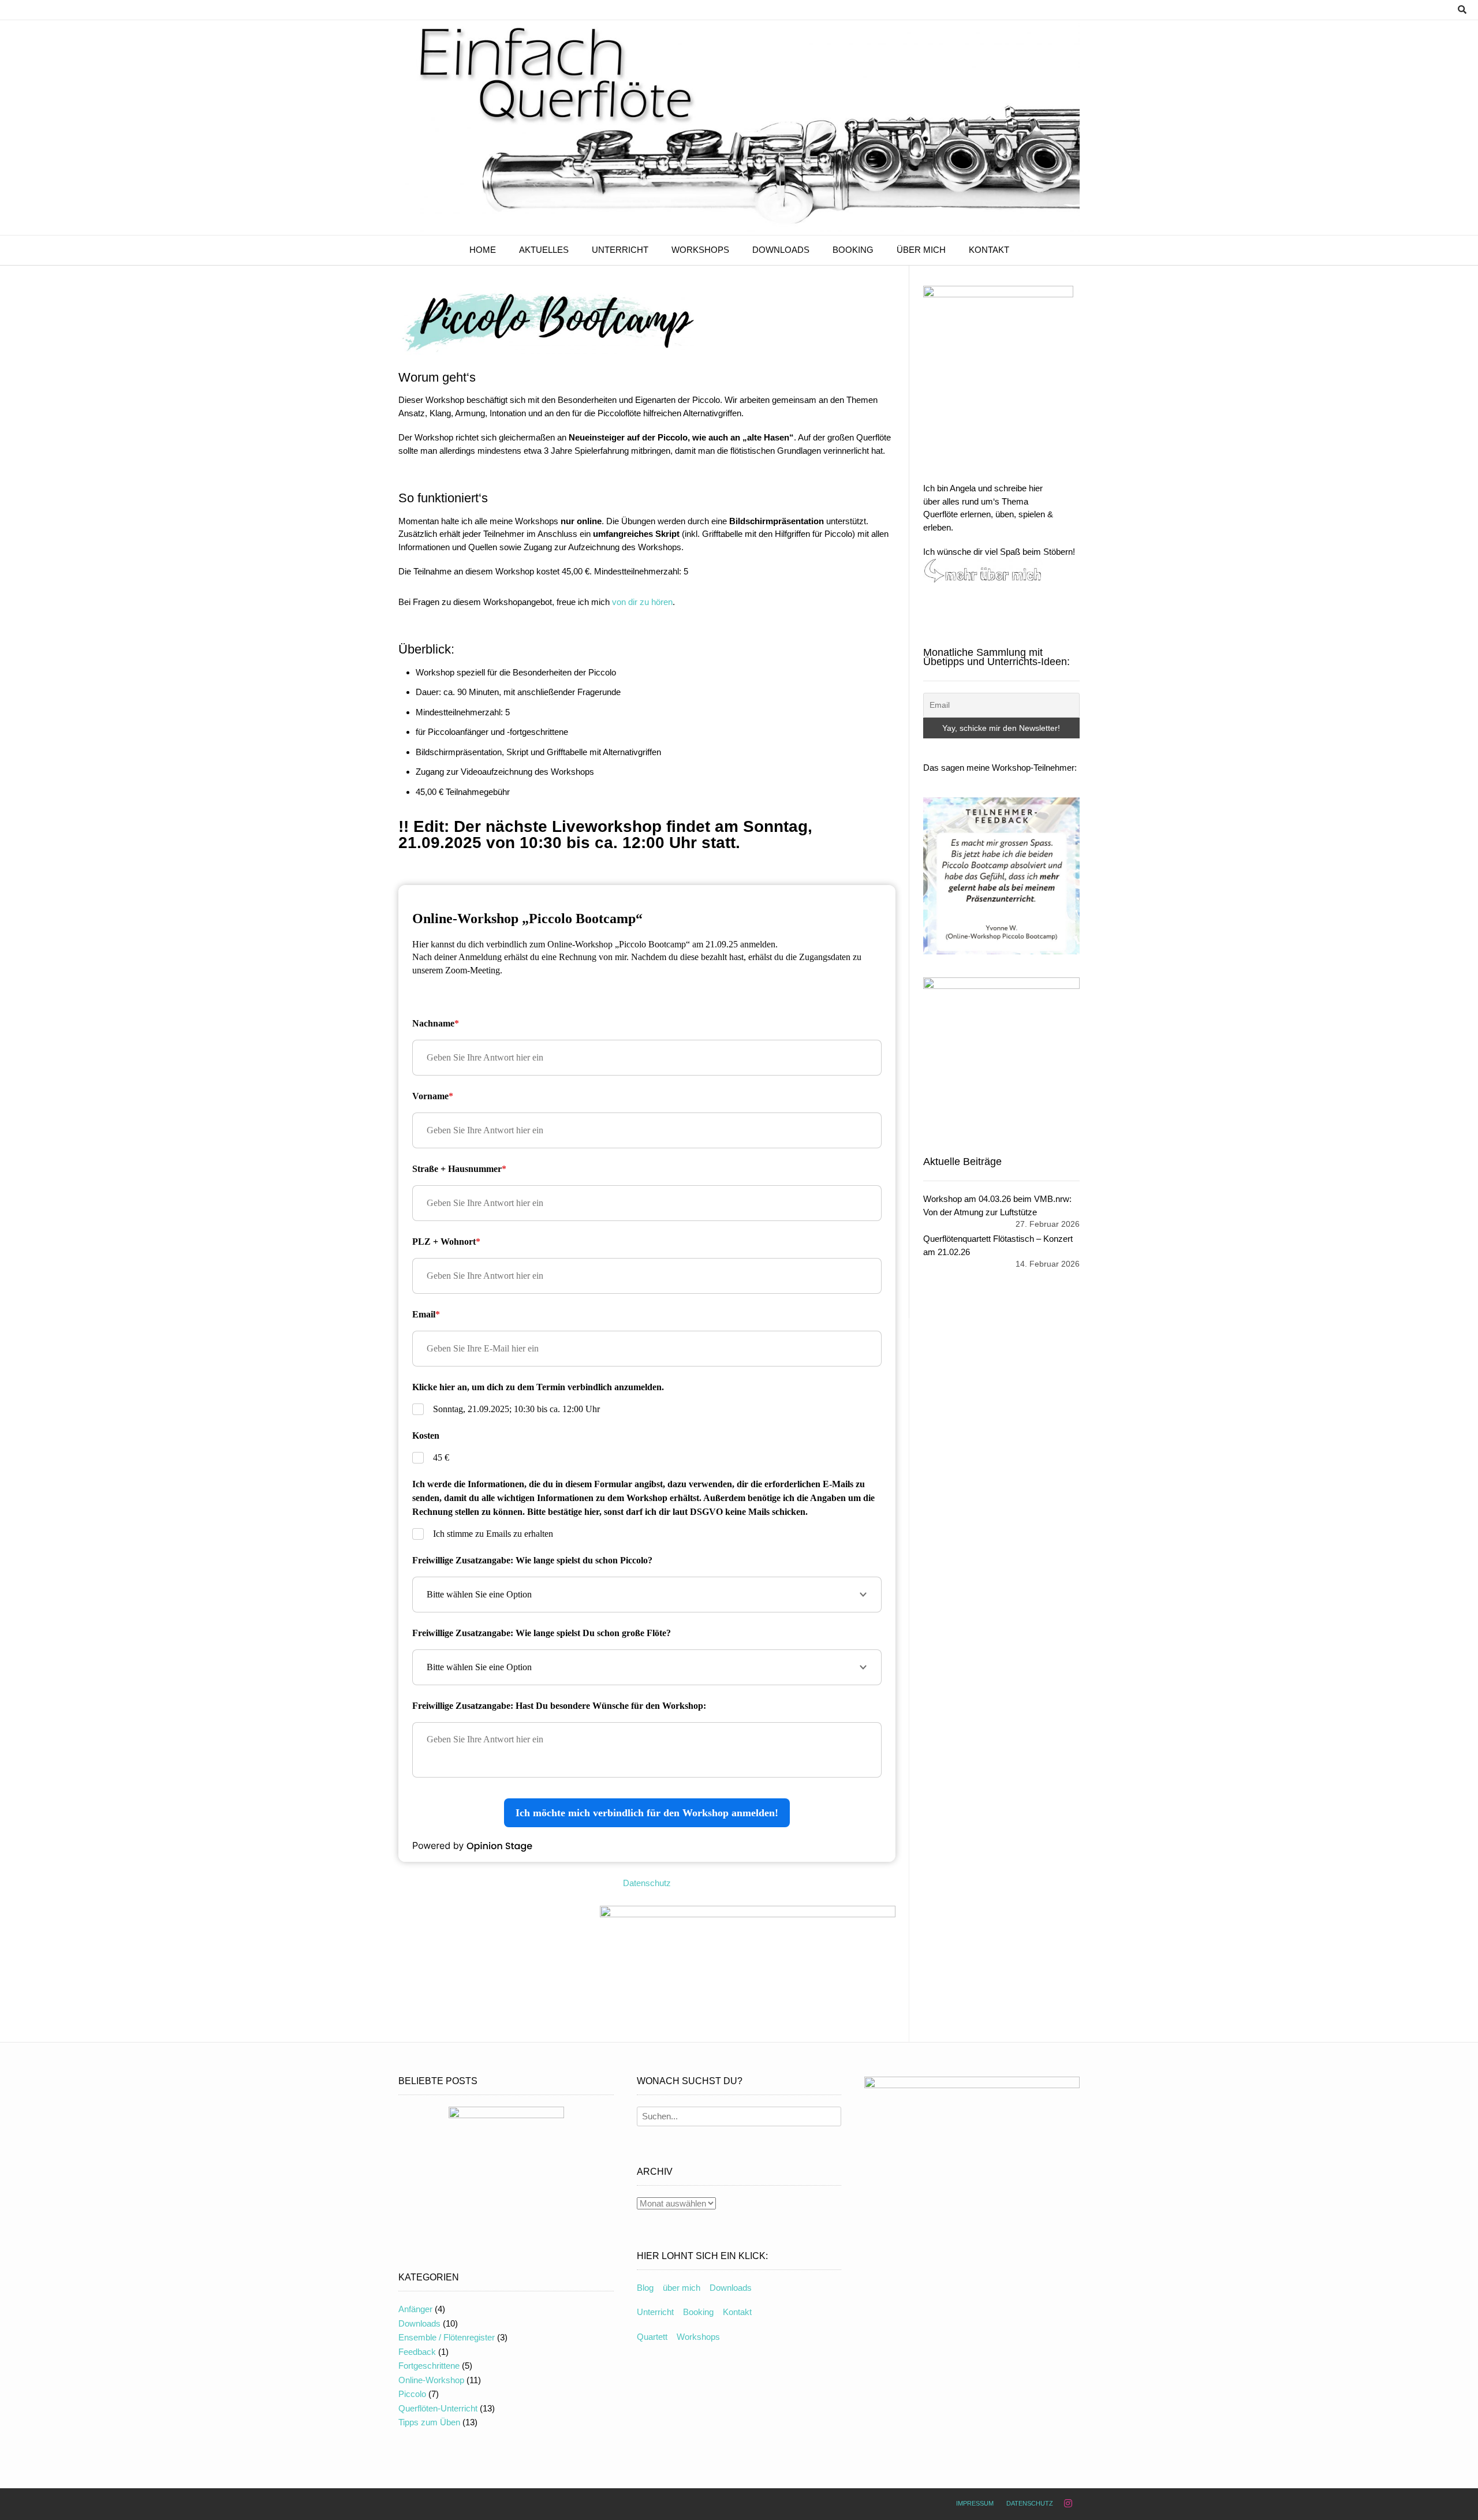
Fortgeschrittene (429, 2366)
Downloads (781, 250)
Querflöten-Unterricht (438, 2408)
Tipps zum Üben (429, 2422)
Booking (853, 250)
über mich (921, 250)
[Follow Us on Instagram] (1068, 2504)
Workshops (700, 250)
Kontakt (989, 250)
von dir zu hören (642, 602)
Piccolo (412, 2394)
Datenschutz (647, 1883)
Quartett (652, 2337)
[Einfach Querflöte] (739, 128)
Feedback (417, 2352)
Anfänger (415, 2309)
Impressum (975, 2503)
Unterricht (620, 250)
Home (483, 250)
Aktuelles (544, 250)
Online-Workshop (431, 2380)
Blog (645, 2288)
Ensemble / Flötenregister (447, 2337)
